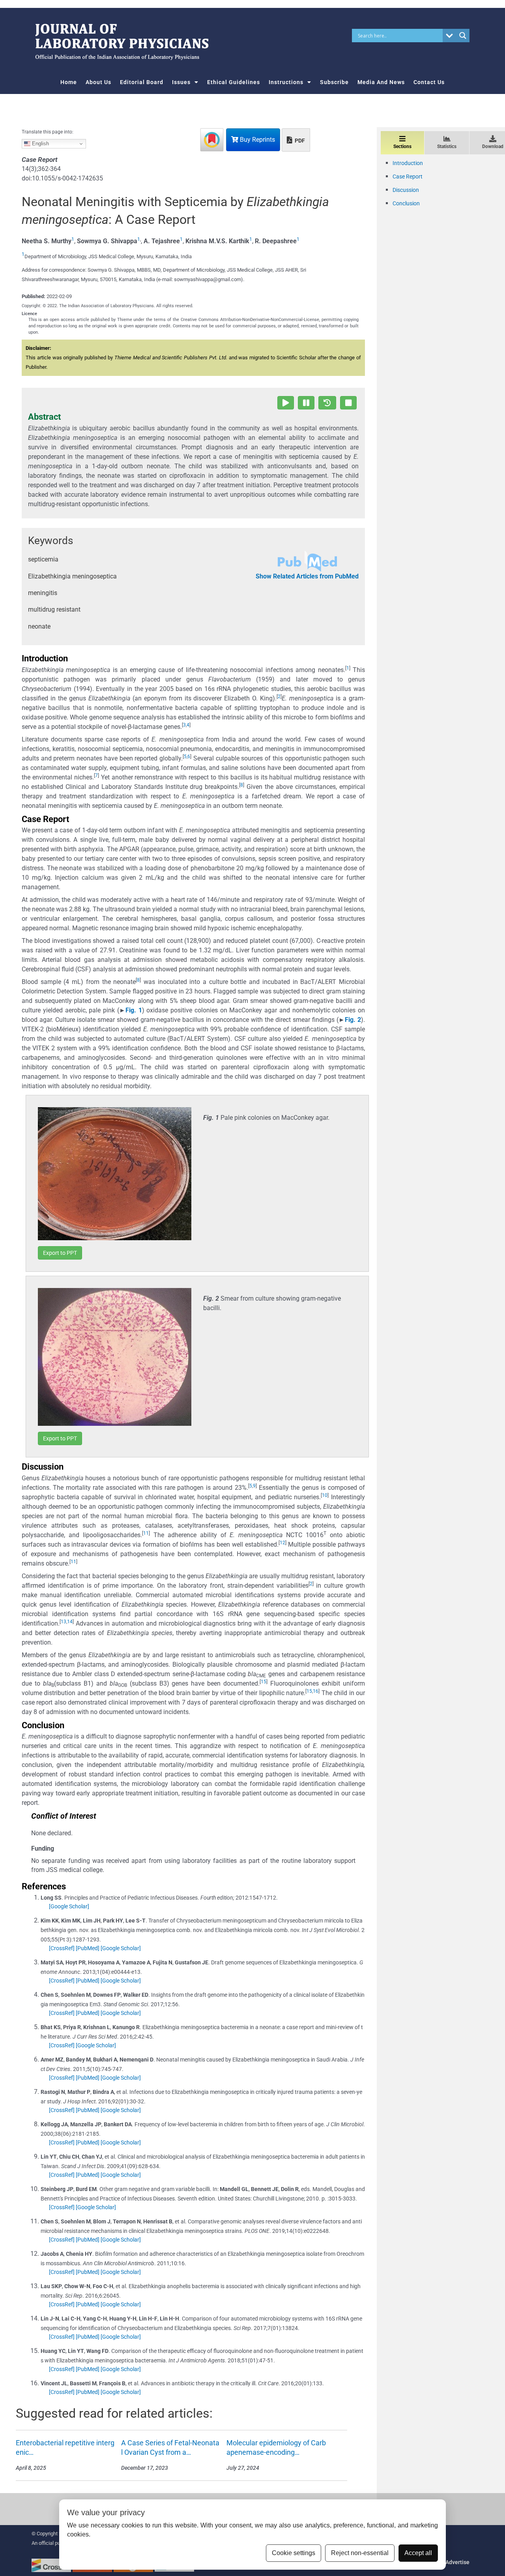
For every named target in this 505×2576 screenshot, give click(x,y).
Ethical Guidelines (234, 82)
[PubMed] (88, 1948)
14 (70, 1622)
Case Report (408, 176)
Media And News (381, 82)
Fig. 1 (134, 1010)
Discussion (406, 190)
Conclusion (406, 203)
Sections (402, 146)
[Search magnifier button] (463, 36)
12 (282, 1543)
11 (146, 1533)
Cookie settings (294, 2553)
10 (325, 1495)
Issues (181, 82)
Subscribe (334, 82)
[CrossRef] (62, 1948)
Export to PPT (60, 1253)
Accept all (418, 2553)
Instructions (286, 82)
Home (69, 82)
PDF (299, 141)
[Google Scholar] (69, 1906)
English (40, 144)
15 (264, 1682)
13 (64, 1622)
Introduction (408, 163)
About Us (98, 82)
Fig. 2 (353, 1020)
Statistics (447, 146)
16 (316, 1691)
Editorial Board (142, 82)
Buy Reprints (257, 140)
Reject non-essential (360, 2553)
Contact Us (429, 82)
